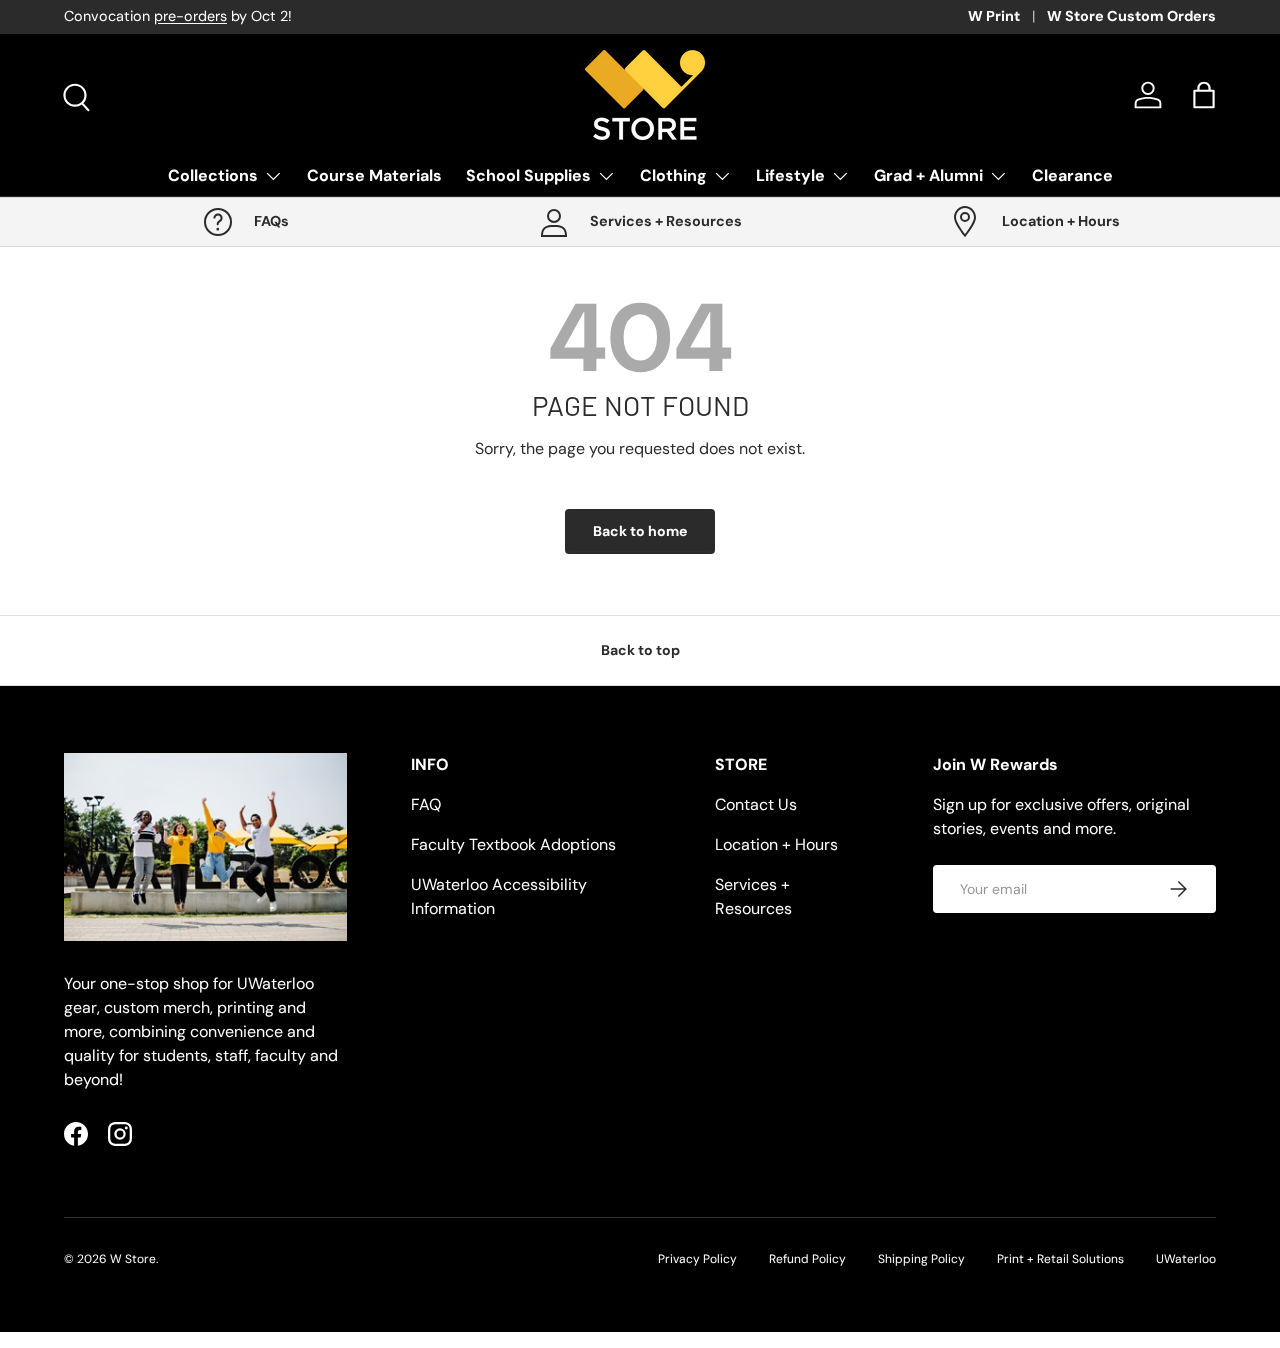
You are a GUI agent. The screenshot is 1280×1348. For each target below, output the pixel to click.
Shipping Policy (921, 1259)
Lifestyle (790, 175)
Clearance (1072, 175)
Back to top (640, 650)
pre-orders (190, 16)
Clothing (673, 175)
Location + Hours (776, 844)
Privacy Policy (697, 1259)
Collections (213, 175)
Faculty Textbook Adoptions (513, 844)
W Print (994, 16)
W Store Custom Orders (1131, 16)
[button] (1204, 95)
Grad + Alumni (928, 175)
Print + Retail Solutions (1060, 1259)
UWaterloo (1186, 1259)
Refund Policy (807, 1259)
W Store (133, 1259)
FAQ (426, 804)
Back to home (640, 531)
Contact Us (756, 804)
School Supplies (528, 175)
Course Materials (374, 175)
